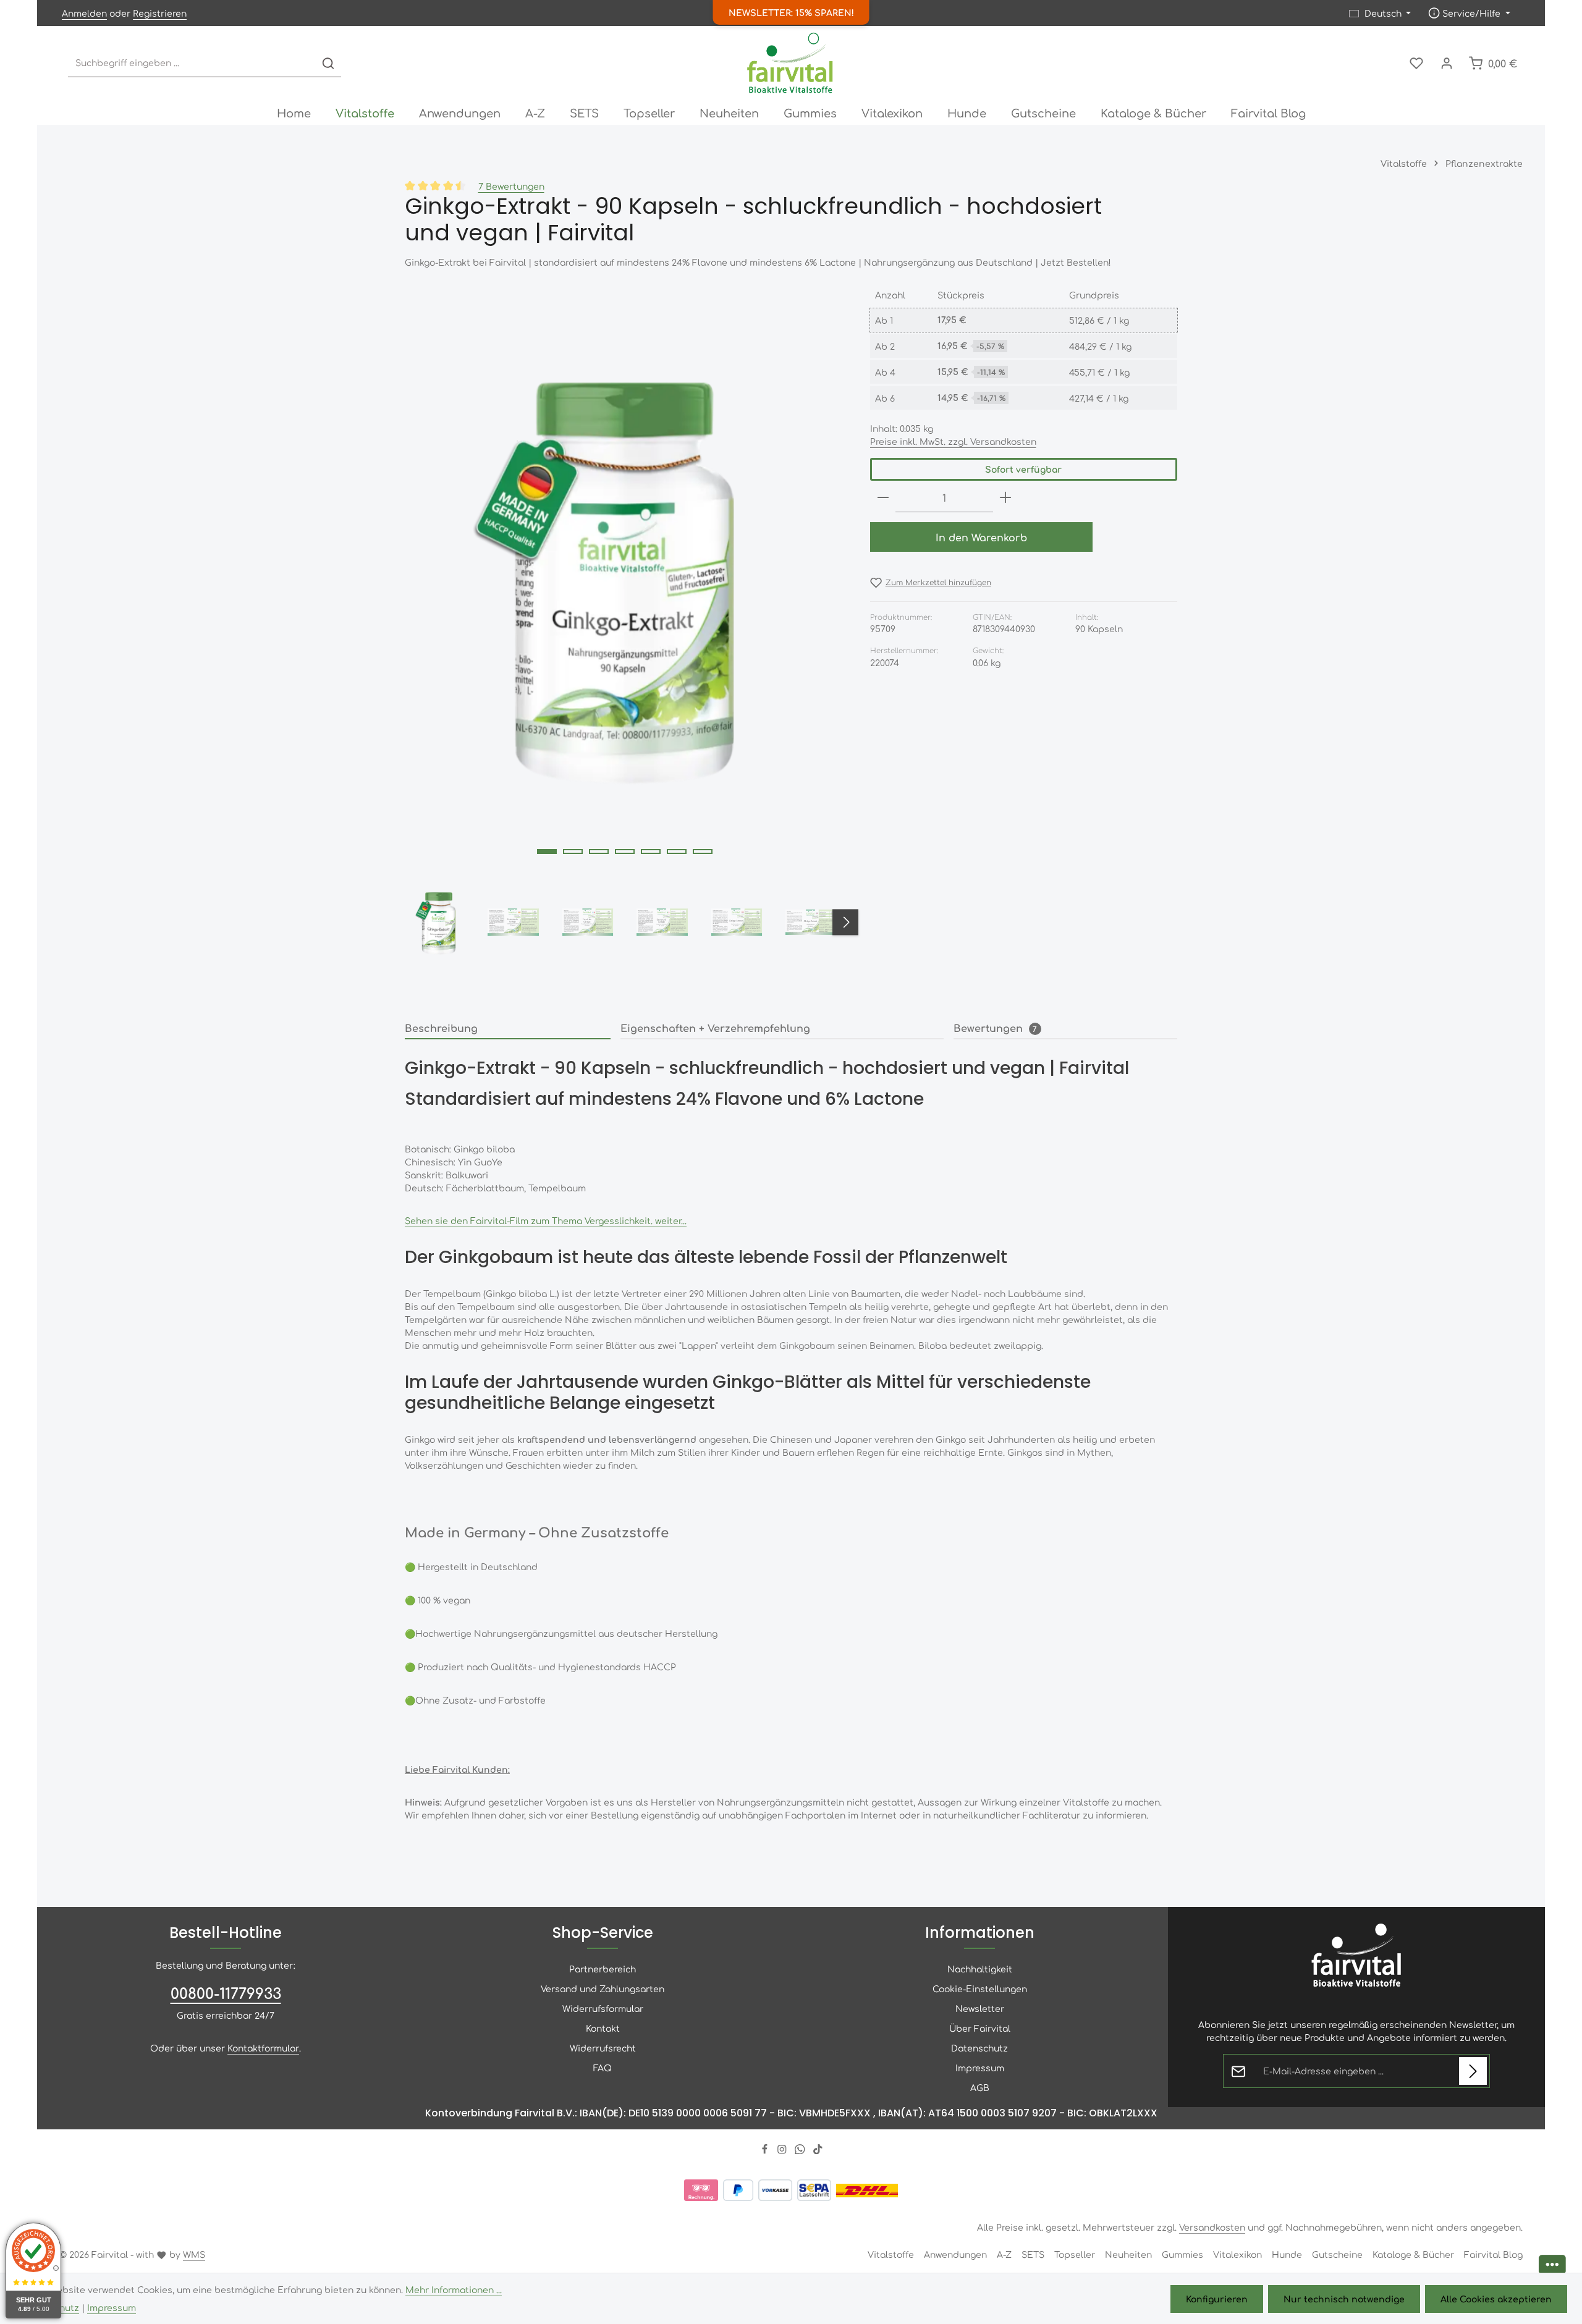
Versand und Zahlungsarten (603, 1988)
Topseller (1075, 2254)
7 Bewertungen (511, 186)
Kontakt (603, 2028)
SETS (1033, 2254)
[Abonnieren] (1473, 2071)
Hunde (1287, 2254)
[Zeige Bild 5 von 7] (651, 851)
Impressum (980, 2068)
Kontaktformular (263, 2048)
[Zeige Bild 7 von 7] (703, 851)
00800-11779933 (226, 1993)
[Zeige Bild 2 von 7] (573, 851)
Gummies (1182, 2254)
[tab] (508, 1028)
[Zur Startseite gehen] (791, 63)
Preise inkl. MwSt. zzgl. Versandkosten (953, 441)
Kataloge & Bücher (1413, 2254)
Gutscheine (1337, 2254)
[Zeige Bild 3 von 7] (599, 851)
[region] (625, 624)
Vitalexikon (1237, 2254)
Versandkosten (1212, 2227)
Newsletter (980, 2008)
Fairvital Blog (1493, 2254)
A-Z (1004, 2254)
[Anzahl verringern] (883, 498)
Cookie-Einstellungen (980, 1988)
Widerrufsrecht (603, 2048)
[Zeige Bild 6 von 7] (677, 851)
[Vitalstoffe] (365, 112)
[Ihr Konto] (1446, 63)
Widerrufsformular (603, 2008)
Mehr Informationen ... (454, 2289)
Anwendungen (955, 2254)
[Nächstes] (845, 923)
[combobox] (192, 63)
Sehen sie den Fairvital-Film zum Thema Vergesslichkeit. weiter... (546, 1220)
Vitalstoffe (891, 2254)
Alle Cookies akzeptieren (1496, 2299)
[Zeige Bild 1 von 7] (547, 851)
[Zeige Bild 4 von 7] (625, 851)
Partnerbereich (603, 1969)
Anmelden (84, 13)
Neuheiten (1128, 2254)
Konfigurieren (1217, 2299)
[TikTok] (818, 2150)
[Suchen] (328, 63)
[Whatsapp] (801, 2150)
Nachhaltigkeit (980, 1969)
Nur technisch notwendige (1344, 2299)
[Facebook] (766, 2150)
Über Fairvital (980, 2028)
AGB (980, 2087)
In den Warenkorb (981, 537)
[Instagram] (783, 2150)
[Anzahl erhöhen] (1005, 498)
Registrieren (160, 13)
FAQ (603, 2068)
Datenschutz (979, 2048)
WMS (194, 2254)
